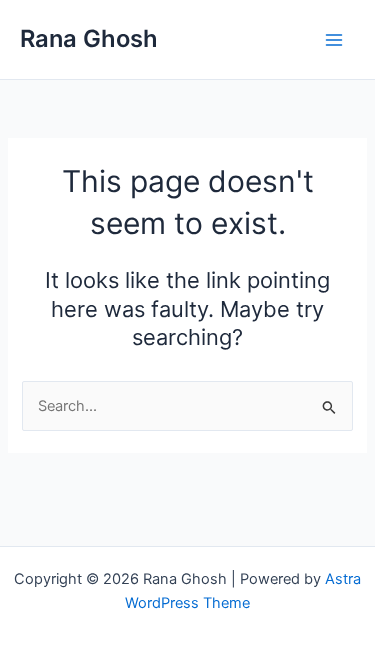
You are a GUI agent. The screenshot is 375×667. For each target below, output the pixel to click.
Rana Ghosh (89, 38)
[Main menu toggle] (334, 40)
